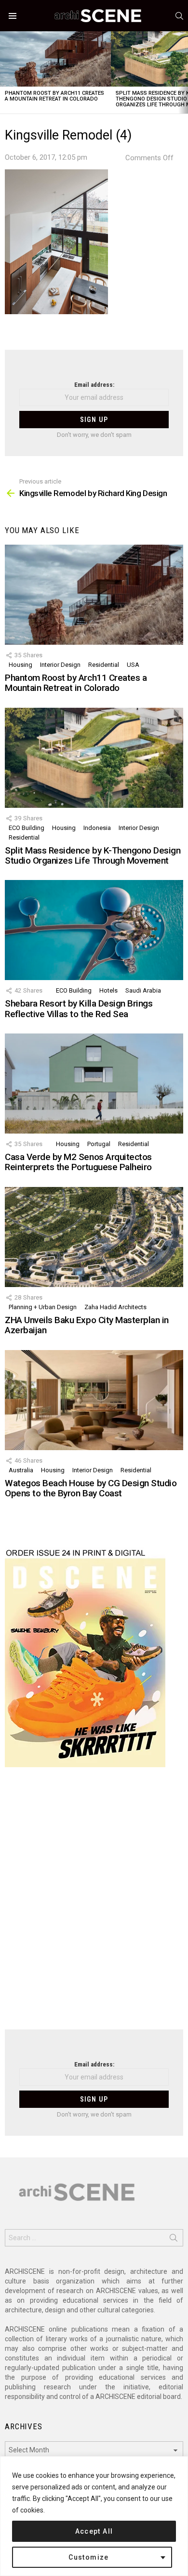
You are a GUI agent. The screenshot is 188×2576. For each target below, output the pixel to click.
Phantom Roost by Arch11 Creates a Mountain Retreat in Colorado (54, 96)
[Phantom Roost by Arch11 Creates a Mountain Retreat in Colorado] (55, 59)
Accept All (94, 2531)
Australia (21, 1470)
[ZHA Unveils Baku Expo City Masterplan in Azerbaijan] (94, 1237)
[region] (94, 2516)
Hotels (108, 990)
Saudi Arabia (143, 990)
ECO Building (27, 828)
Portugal (99, 1144)
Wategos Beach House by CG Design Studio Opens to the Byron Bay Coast (91, 1488)
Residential (104, 665)
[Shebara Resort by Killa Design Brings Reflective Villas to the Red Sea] (94, 930)
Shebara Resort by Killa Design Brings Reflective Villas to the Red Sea (79, 1008)
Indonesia (97, 828)
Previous (5, 72)
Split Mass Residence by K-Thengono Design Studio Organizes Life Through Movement (93, 855)
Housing (20, 665)
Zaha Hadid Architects (115, 1307)
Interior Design (60, 665)
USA (133, 665)
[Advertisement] (94, 1904)
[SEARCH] (179, 16)
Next (183, 72)
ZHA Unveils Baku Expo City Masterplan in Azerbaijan (87, 1325)
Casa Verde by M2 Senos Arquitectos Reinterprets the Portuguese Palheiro (78, 1162)
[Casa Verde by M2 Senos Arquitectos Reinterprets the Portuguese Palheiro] (94, 1084)
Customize (89, 2557)
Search (174, 2240)
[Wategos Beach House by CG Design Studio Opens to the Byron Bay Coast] (94, 1400)
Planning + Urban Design (43, 1307)
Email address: (94, 385)
